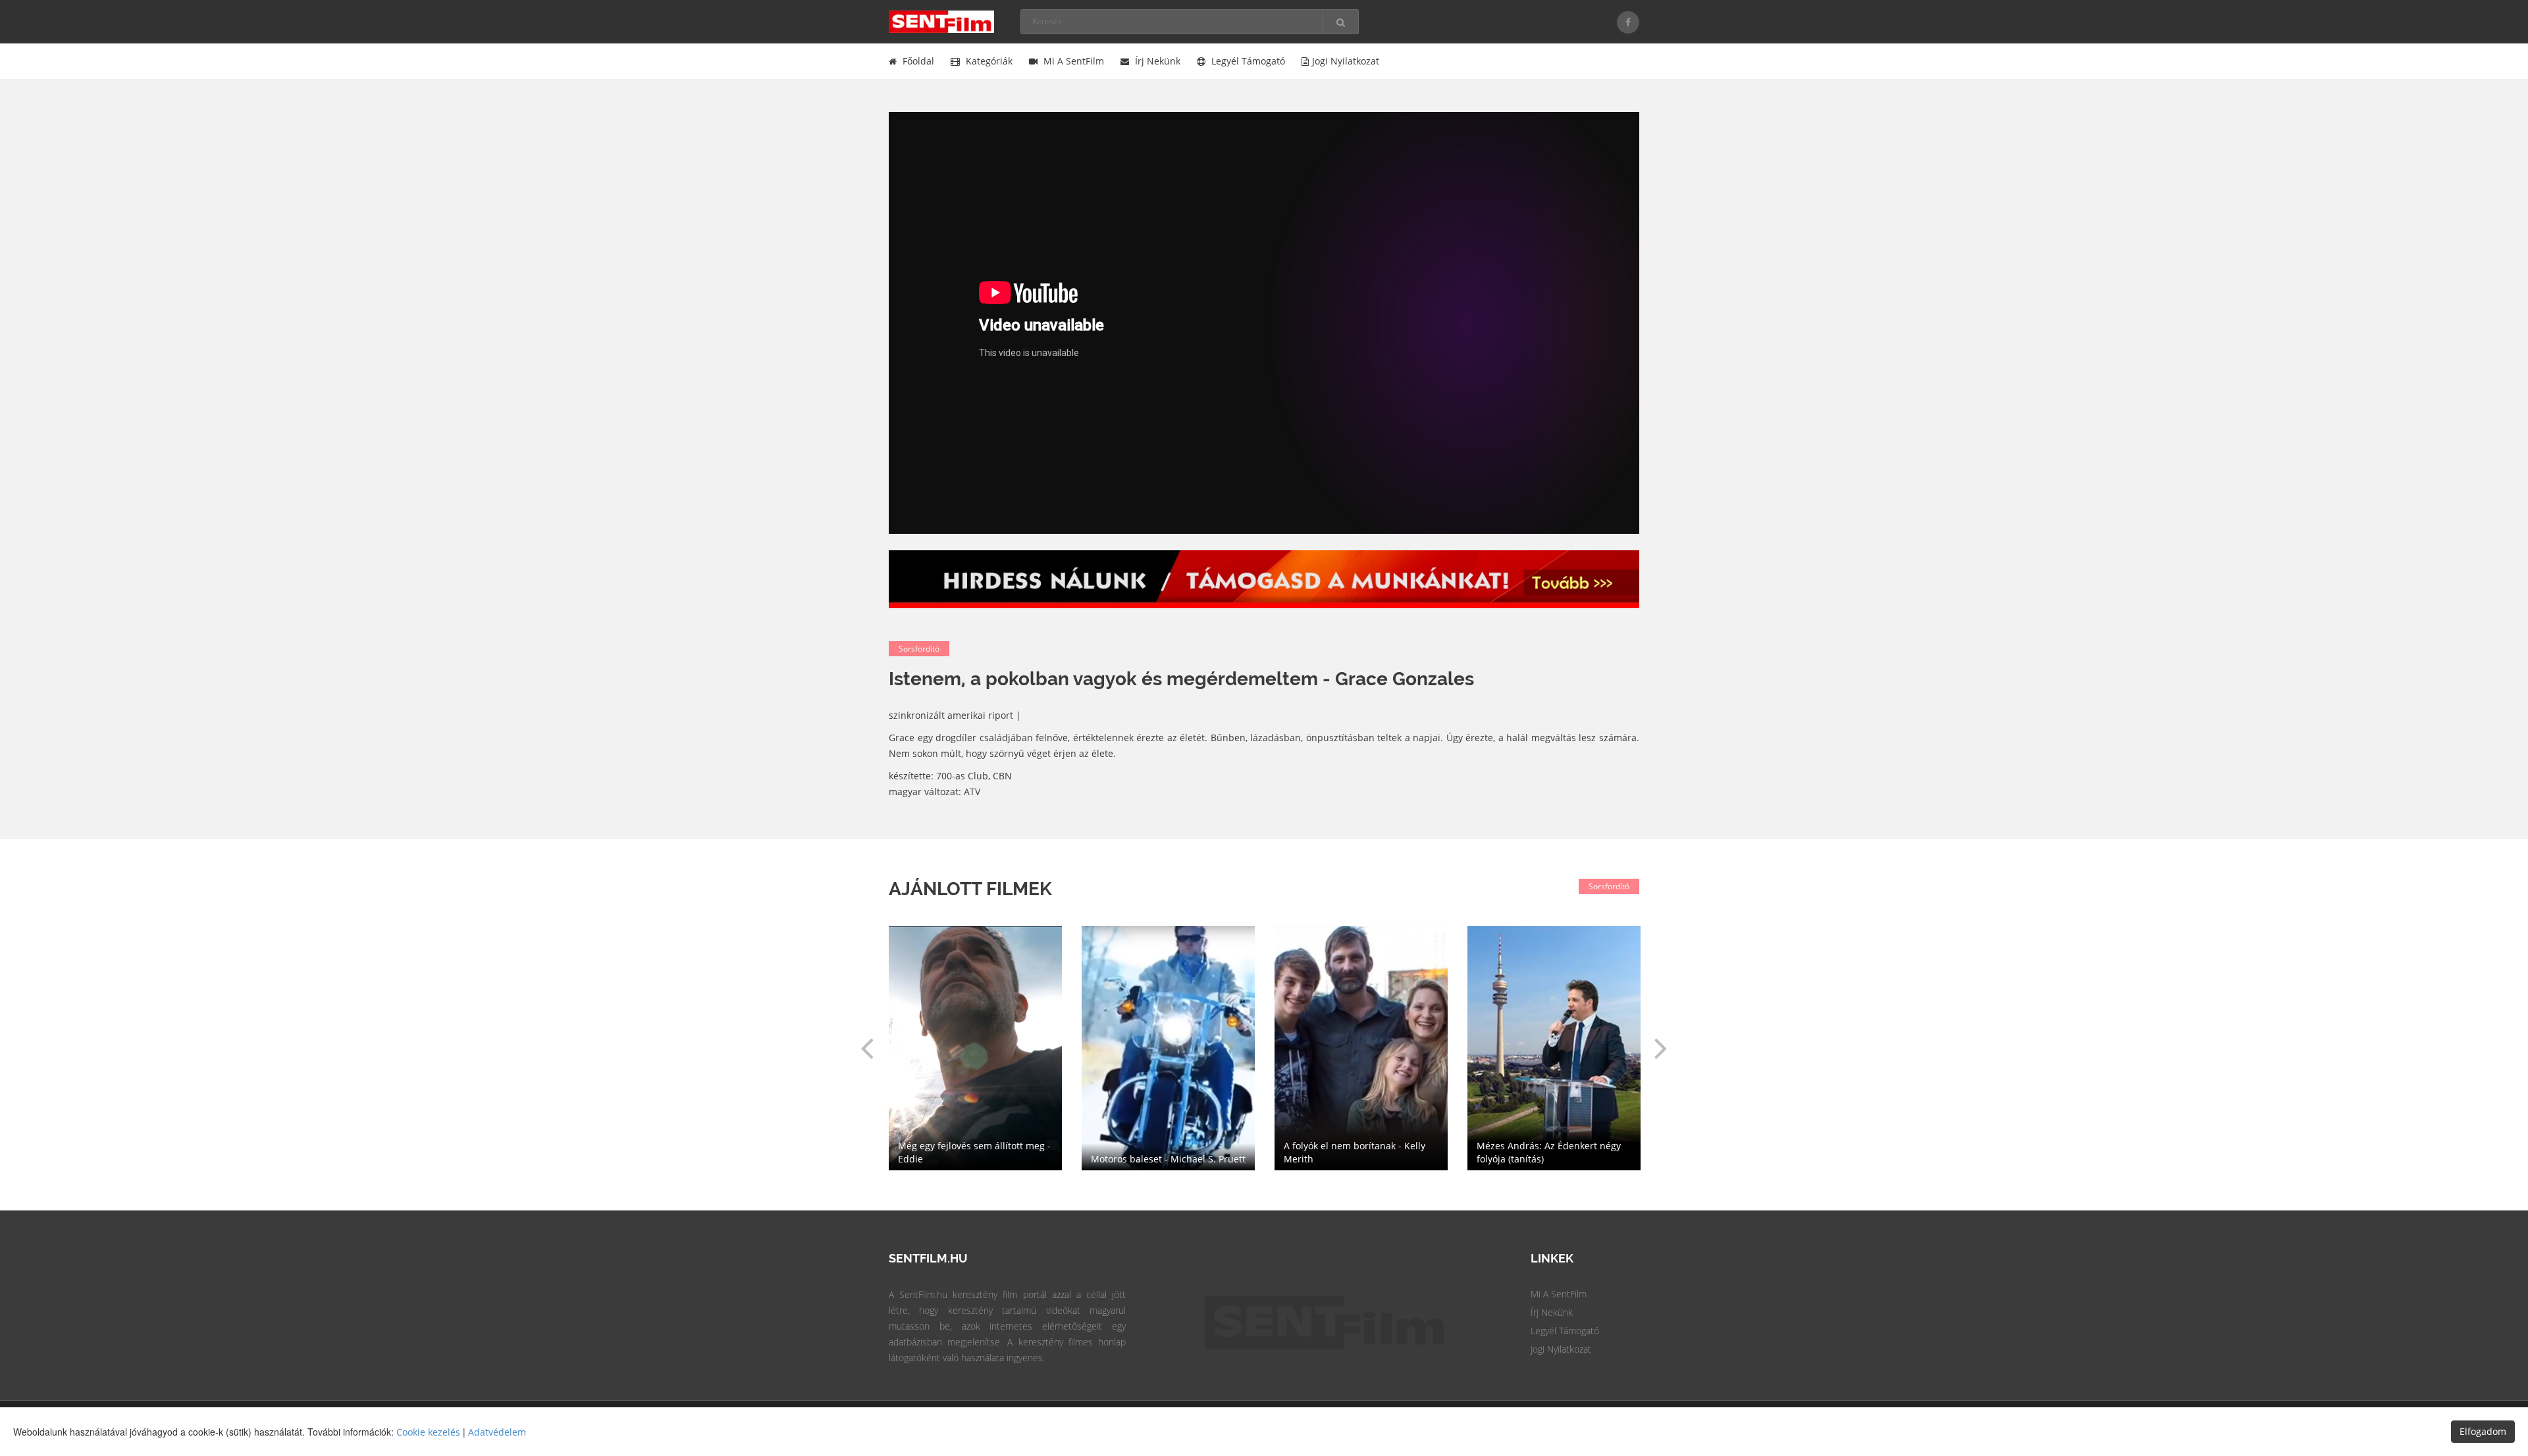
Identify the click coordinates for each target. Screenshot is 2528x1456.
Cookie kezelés (428, 1432)
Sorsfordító (919, 649)
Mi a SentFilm (1072, 61)
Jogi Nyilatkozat (1561, 1349)
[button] (867, 1048)
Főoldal (917, 61)
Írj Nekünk (1552, 1312)
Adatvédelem (497, 1432)
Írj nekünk (1156, 61)
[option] (1361, 1048)
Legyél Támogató (1565, 1331)
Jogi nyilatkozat (1346, 61)
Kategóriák (988, 61)
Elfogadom (2483, 1431)
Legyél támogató (1247, 61)
